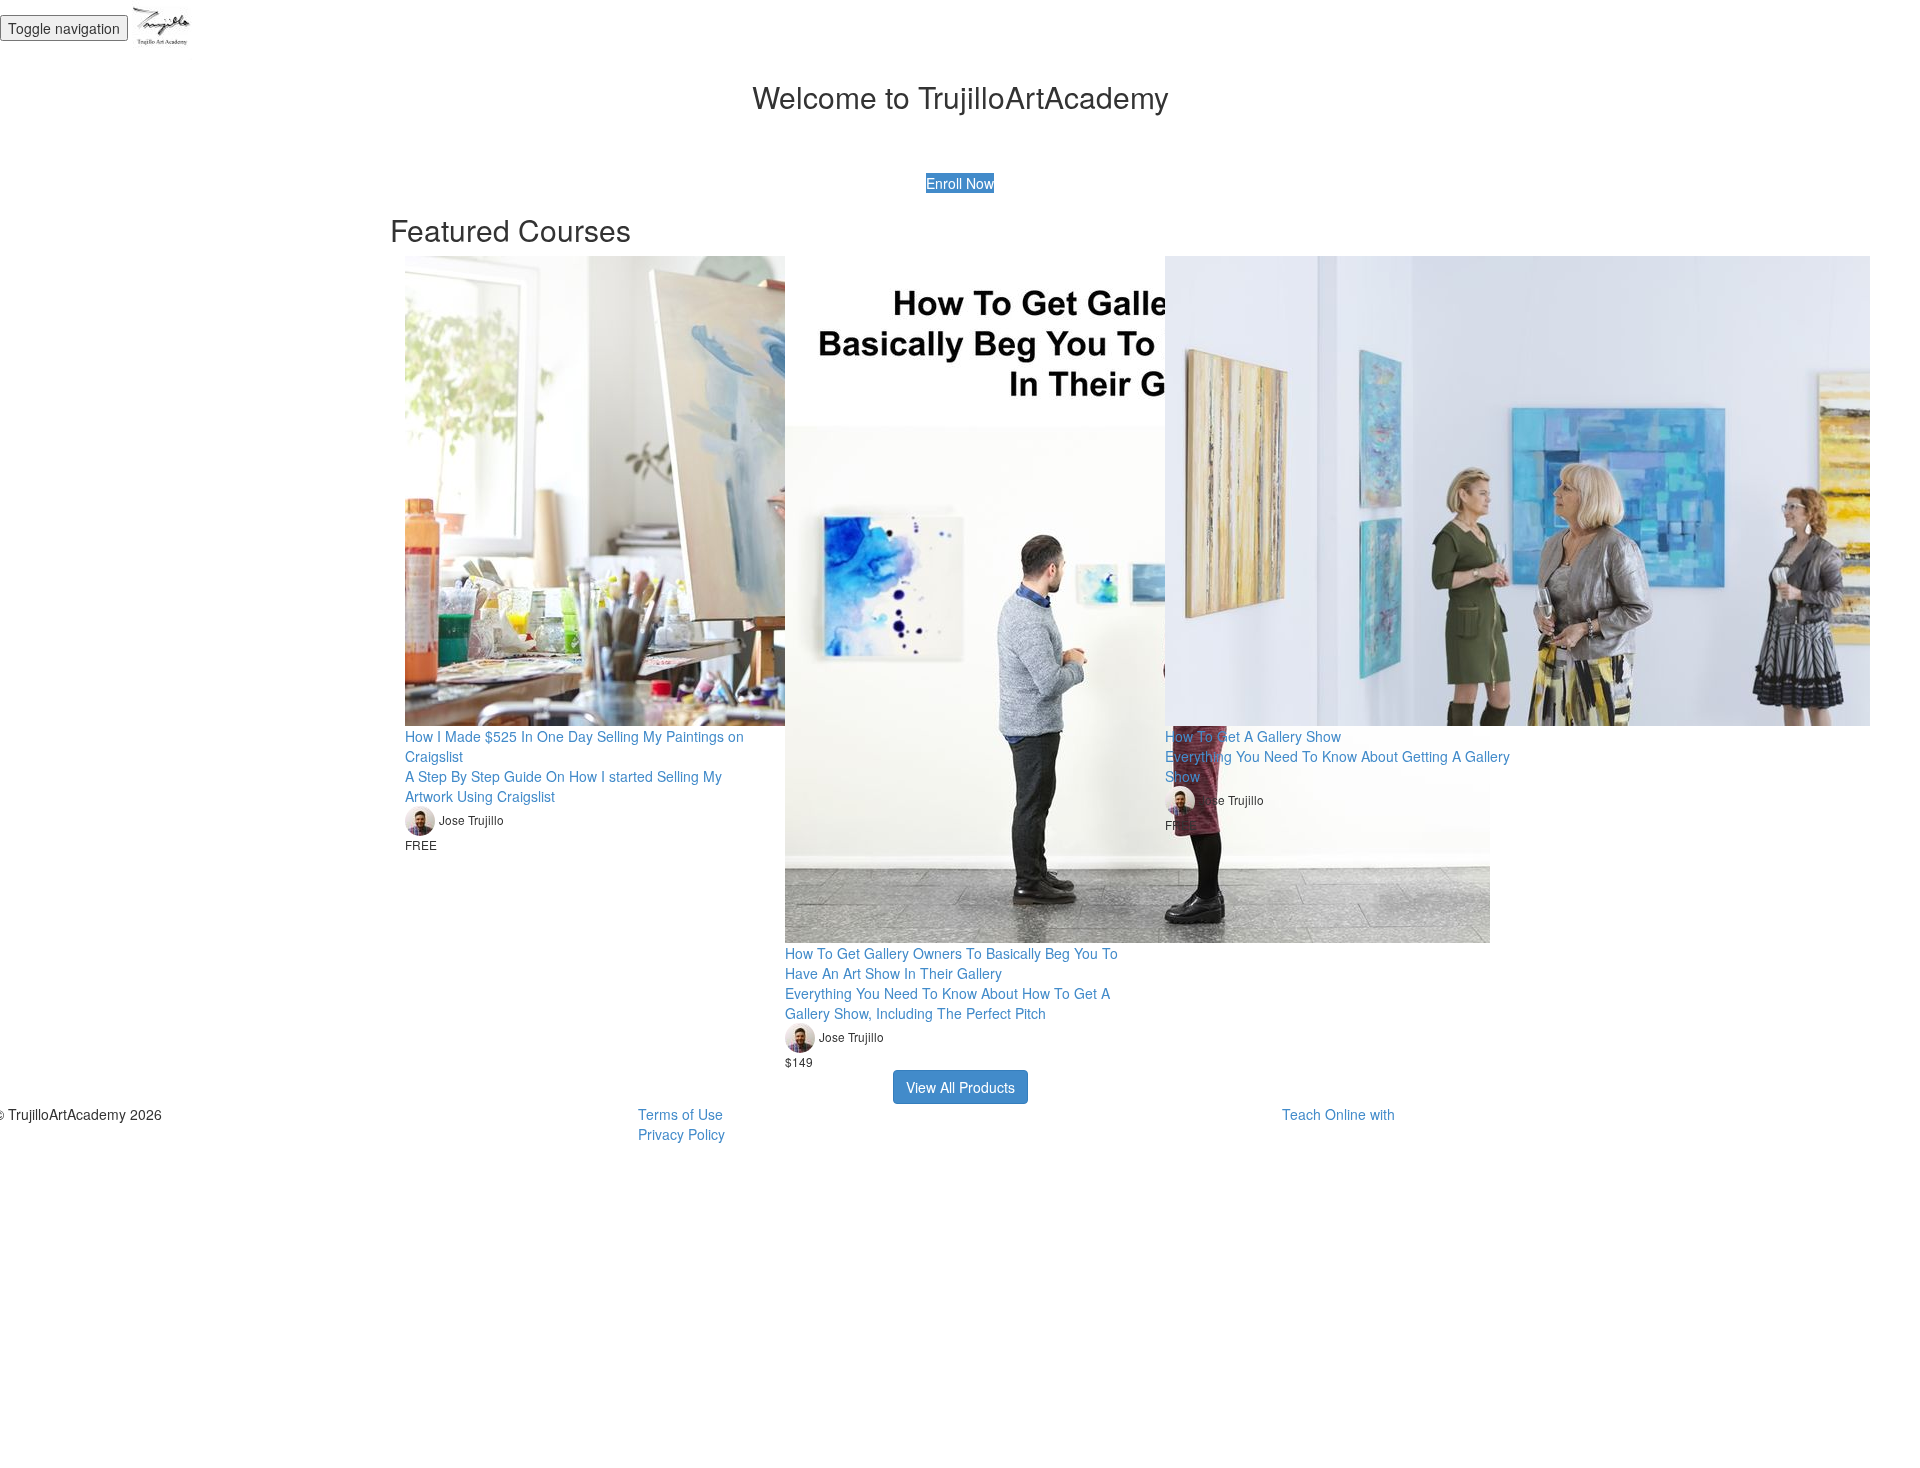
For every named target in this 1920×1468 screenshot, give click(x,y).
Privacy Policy (681, 1134)
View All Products (960, 1087)
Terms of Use (680, 1114)
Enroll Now (960, 183)
